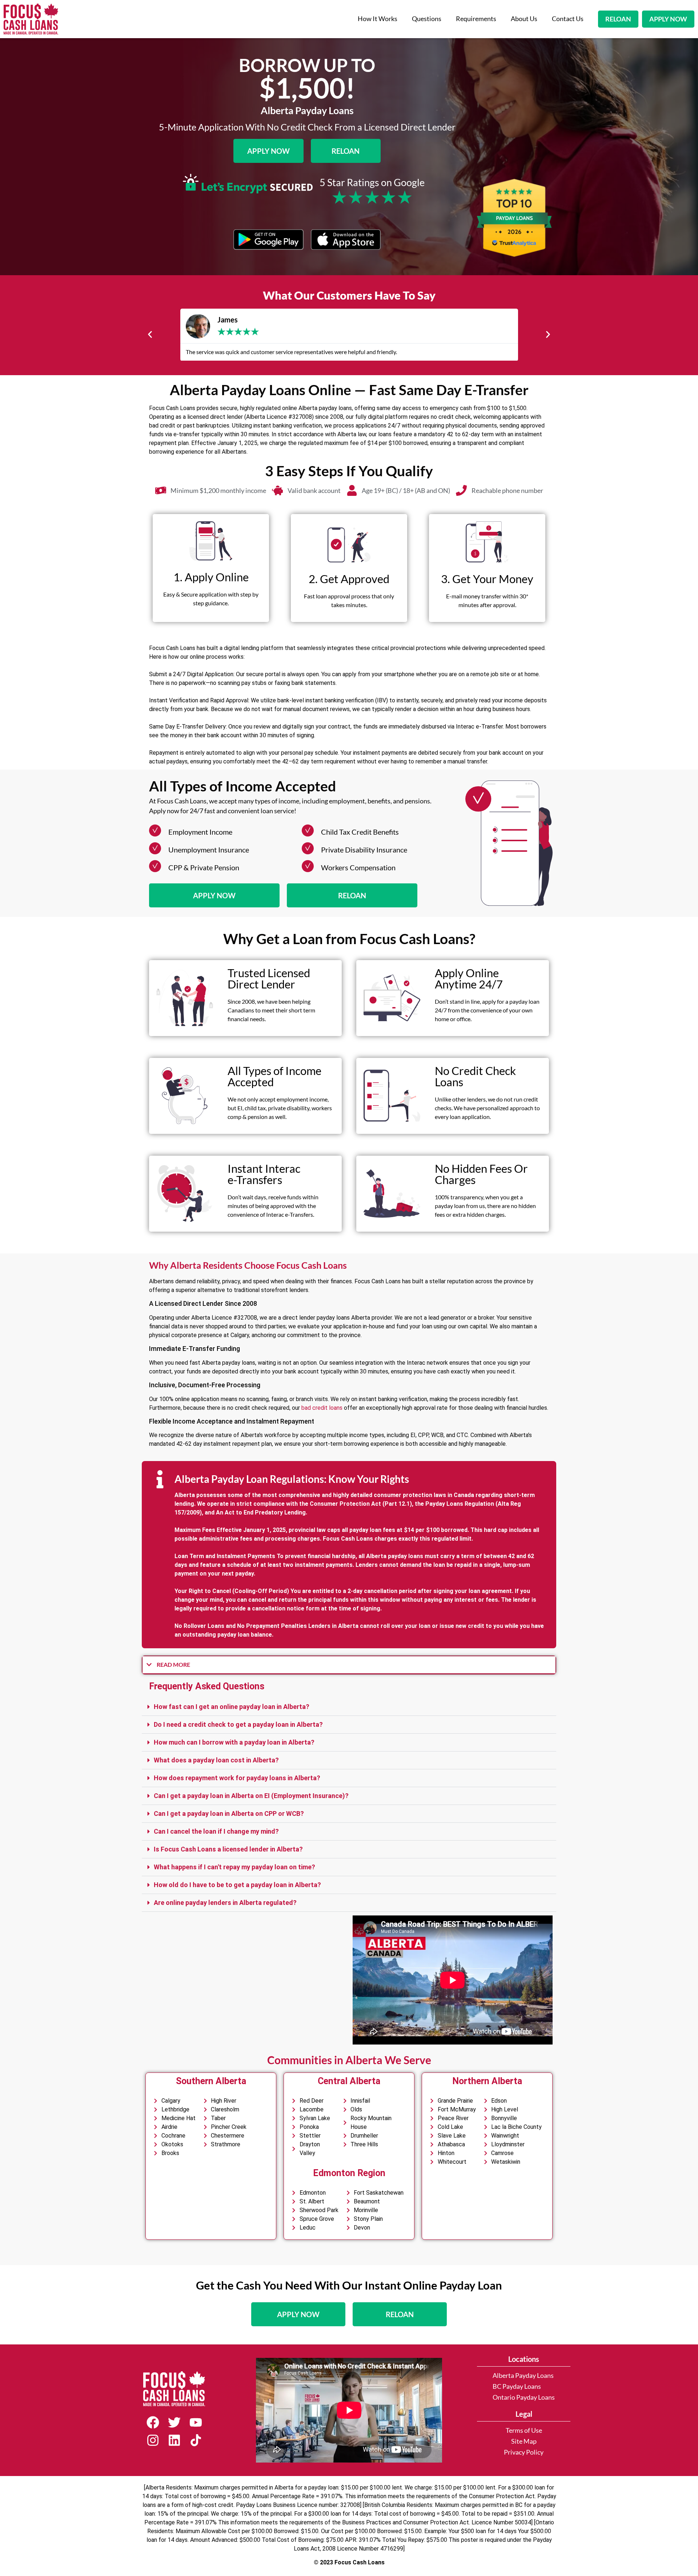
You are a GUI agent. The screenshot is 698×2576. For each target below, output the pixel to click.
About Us (524, 19)
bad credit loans (322, 1408)
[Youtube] (196, 2422)
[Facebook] (153, 2422)
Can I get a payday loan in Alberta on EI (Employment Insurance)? (251, 1796)
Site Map (524, 2441)
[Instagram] (153, 2440)
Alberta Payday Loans (523, 2376)
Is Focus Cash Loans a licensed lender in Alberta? (228, 1849)
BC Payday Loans (517, 2386)
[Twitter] (174, 2422)
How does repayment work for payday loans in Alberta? (237, 1778)
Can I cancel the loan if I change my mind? (216, 1831)
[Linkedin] (174, 2440)
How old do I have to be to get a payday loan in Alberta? (237, 1885)
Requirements (476, 19)
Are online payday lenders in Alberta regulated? (225, 1903)
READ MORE (173, 1664)
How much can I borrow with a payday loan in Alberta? (234, 1742)
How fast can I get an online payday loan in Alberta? (232, 1707)
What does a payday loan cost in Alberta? (216, 1760)
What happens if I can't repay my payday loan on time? (234, 1867)
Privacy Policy (524, 2452)
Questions (427, 19)
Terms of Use (524, 2430)
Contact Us (568, 19)
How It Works (378, 19)
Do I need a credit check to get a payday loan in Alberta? (238, 1724)
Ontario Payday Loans (524, 2397)
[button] (150, 335)
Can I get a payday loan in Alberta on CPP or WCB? (229, 1813)
